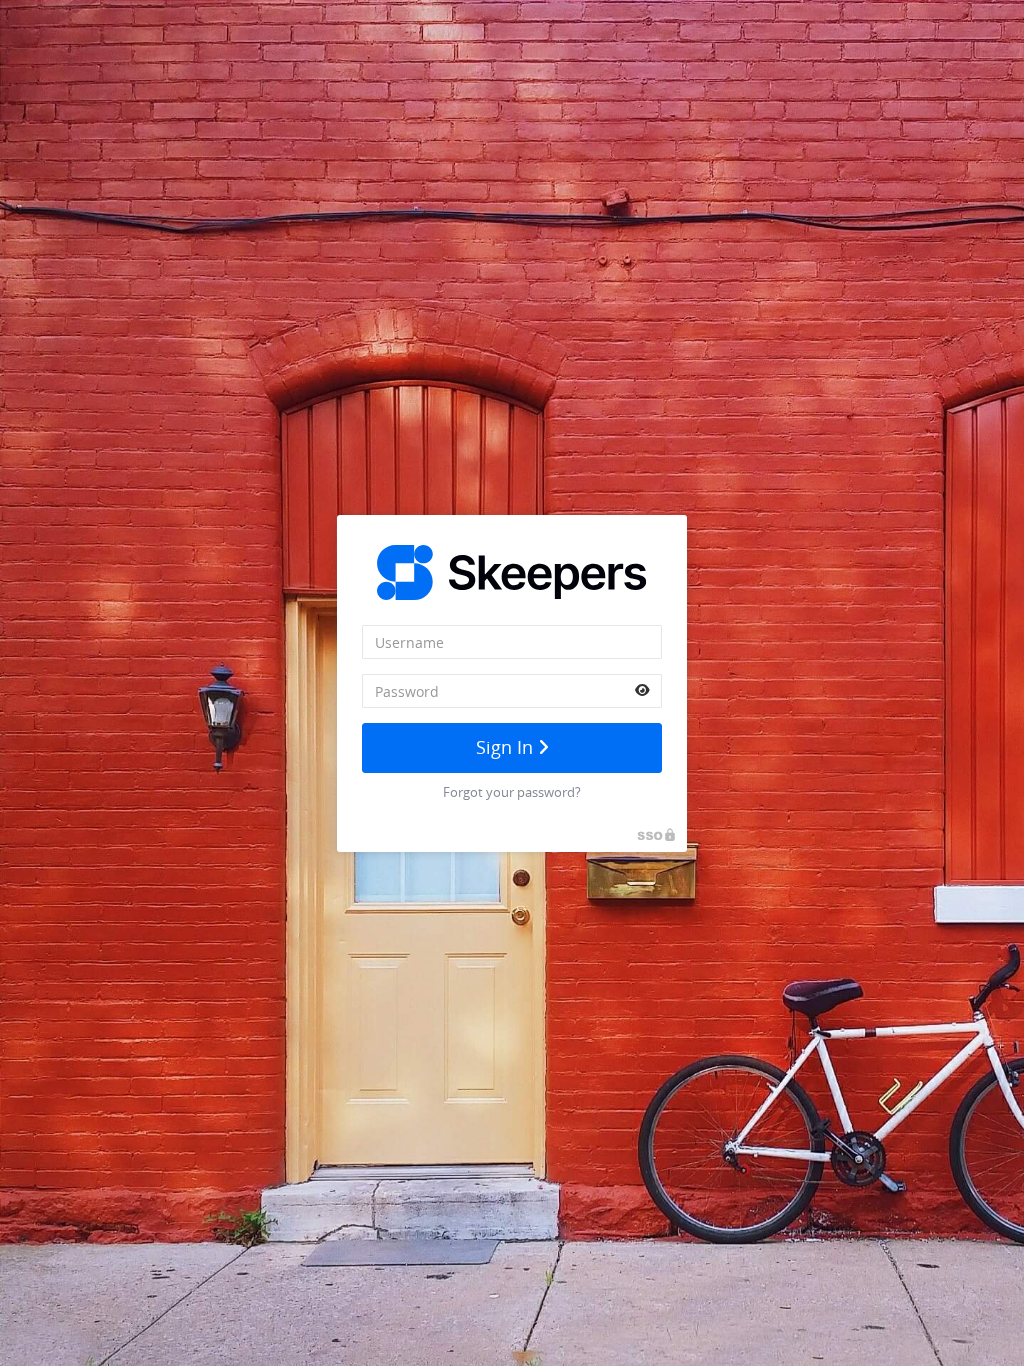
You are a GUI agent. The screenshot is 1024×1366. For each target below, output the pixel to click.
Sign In (507, 747)
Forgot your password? (512, 792)
